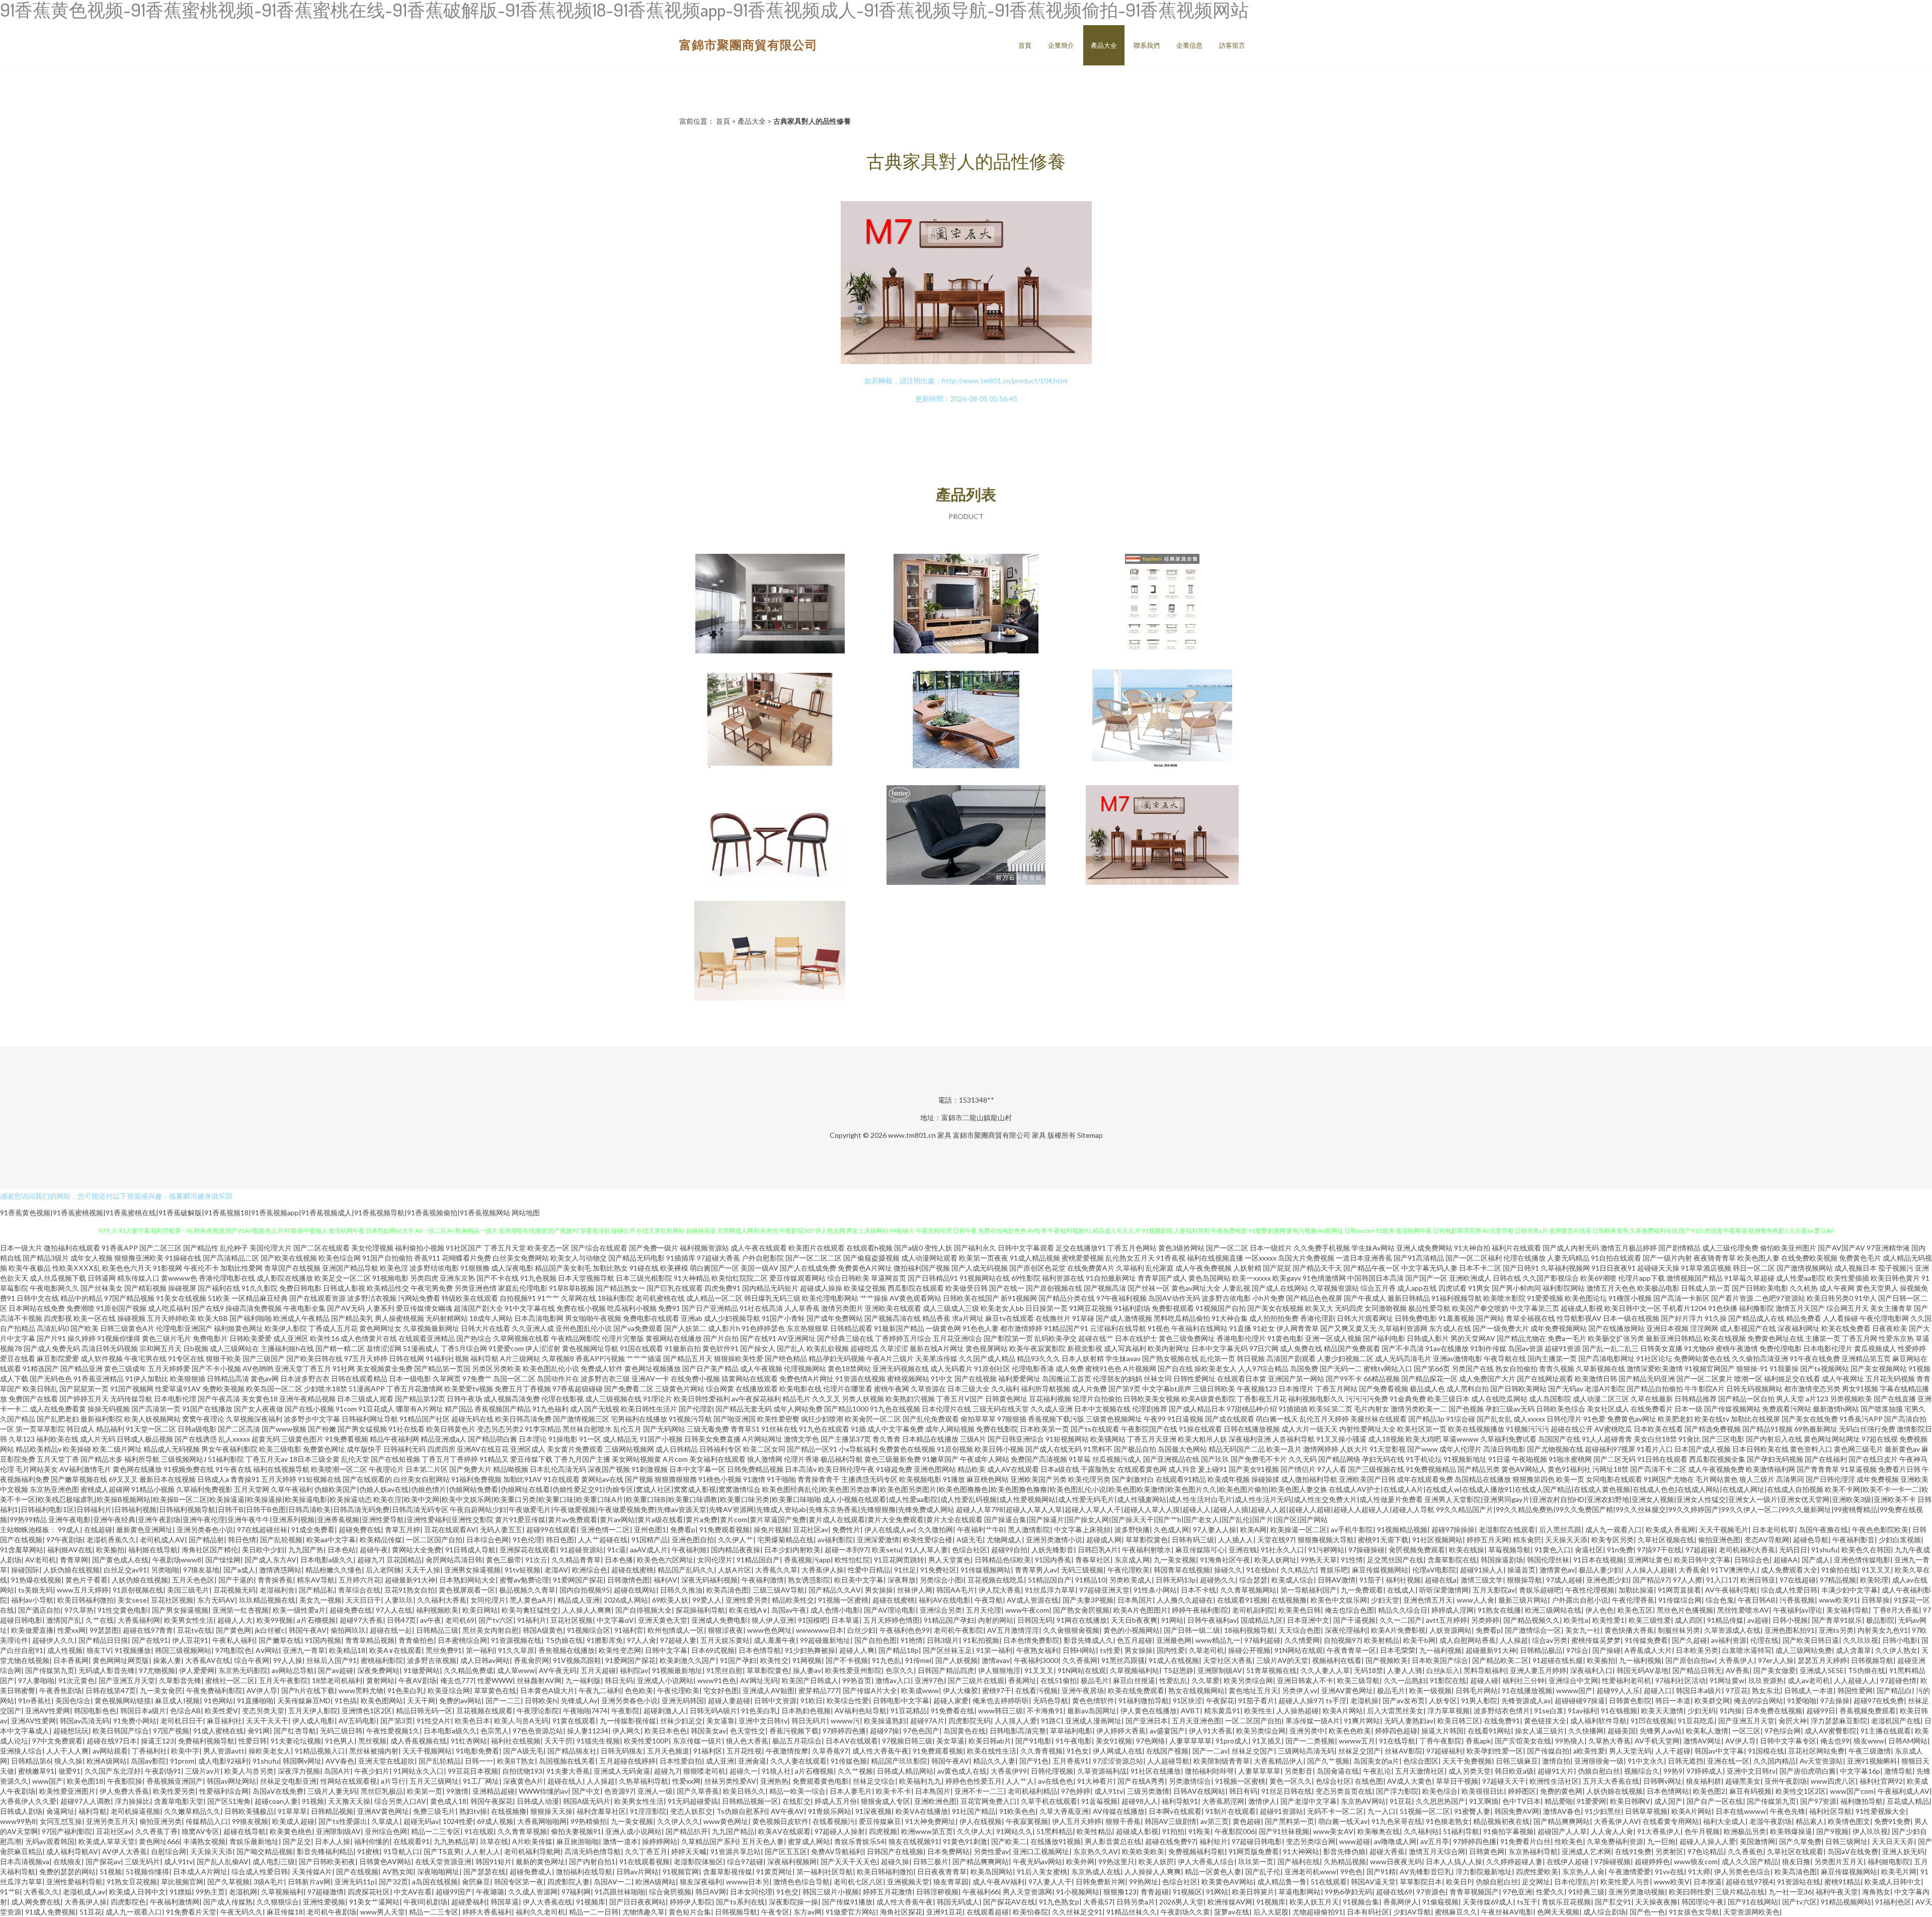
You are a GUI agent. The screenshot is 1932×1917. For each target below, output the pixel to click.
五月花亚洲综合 (957, 1338)
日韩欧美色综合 (1561, 1409)
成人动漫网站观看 (929, 1258)
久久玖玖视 (1861, 1640)
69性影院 (1026, 1278)
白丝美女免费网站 (521, 1258)
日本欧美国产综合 (1440, 1660)
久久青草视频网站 (1248, 1590)
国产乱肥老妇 (58, 1419)
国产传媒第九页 (50, 1670)
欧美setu (886, 1550)
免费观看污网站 (1787, 1409)
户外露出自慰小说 (1580, 1600)
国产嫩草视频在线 (79, 1479)
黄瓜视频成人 (1875, 1348)
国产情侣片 (1298, 1469)
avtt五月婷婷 (1446, 1620)
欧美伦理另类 (1089, 1479)
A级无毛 (970, 1539)
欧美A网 (1253, 1529)
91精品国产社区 (425, 1419)
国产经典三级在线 (845, 1338)
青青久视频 (1557, 1368)
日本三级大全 (969, 1389)
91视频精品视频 (1402, 1529)
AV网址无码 (759, 1680)
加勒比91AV (522, 1479)
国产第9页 (1124, 1389)
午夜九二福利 (600, 1690)
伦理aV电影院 (1434, 1570)
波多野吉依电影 (1226, 1298)
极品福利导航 (842, 1459)
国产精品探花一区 (1429, 1379)
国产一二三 (503, 1700)
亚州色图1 (650, 1529)
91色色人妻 (981, 1328)
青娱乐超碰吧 (1540, 1590)
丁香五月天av (267, 1459)
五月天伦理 (984, 1610)
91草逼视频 (1859, 1469)
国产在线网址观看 (1545, 1379)
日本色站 (342, 1550)
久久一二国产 (1401, 1620)
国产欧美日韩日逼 (1811, 1640)
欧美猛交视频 (865, 1288)
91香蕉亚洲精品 (99, 1379)
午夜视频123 (1257, 1389)
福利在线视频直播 (1215, 1258)
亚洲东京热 (457, 1278)
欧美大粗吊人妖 (1202, 1439)
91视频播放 (133, 1650)
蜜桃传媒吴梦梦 (1596, 1640)
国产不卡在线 (498, 1278)
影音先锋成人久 (1088, 1640)
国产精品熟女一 (620, 1288)
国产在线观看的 (367, 1479)
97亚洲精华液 (1888, 1248)
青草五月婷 (403, 1529)
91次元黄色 (76, 1680)
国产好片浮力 (1682, 1318)
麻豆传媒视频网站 (1380, 1570)
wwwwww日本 (820, 1630)
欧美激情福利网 (1770, 1469)
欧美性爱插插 (1848, 1278)
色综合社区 (970, 1550)
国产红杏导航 (295, 1731)
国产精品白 (1894, 1690)
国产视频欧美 (1387, 1660)
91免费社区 (938, 1570)
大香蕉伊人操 (823, 1570)
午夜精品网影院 (576, 1338)
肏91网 (259, 1731)
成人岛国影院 (1550, 1399)
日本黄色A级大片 (547, 1690)
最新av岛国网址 (1092, 1711)
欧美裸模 (674, 1268)
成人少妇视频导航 (732, 1318)
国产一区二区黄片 (1705, 1379)
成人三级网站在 (234, 1348)
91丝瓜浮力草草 (1050, 1590)
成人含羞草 (1854, 1650)
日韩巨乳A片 (1098, 1550)
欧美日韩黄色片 (451, 1429)
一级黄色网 (943, 1328)
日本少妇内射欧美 (792, 1550)
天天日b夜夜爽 (1134, 1620)
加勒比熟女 (610, 1268)
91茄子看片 (1256, 1700)
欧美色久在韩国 (1866, 1550)
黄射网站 (380, 1680)
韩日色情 (242, 1539)
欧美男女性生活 (189, 1620)
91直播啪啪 (255, 1700)
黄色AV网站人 (1524, 1469)
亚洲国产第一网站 (1296, 1379)
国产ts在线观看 (1095, 1429)
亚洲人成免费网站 (1424, 1248)
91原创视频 (955, 1449)
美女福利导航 (1847, 1610)
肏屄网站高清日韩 (454, 1560)
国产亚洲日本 (1147, 1721)
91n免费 (1620, 1550)
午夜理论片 (386, 1469)
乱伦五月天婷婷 (1324, 1419)
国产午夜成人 (1365, 1298)
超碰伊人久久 (53, 1640)
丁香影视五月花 (1262, 1399)
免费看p (683, 1529)
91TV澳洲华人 (1734, 1570)
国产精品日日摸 (103, 1640)
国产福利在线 (219, 1288)
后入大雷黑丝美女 (1395, 1711)
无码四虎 (1349, 1308)
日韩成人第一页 (1706, 1288)
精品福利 (110, 1429)
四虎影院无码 (970, 1721)
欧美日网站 (480, 1610)
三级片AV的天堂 (1282, 1660)
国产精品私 (316, 1590)
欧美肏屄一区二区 (873, 1419)
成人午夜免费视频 (1203, 1268)
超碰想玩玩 (71, 1731)
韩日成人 (80, 1429)
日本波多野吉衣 (305, 1379)
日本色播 (619, 1560)
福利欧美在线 (57, 1439)
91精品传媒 (1725, 1620)
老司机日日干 (182, 1721)
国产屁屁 (1277, 1268)
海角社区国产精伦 (210, 1550)
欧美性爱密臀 (778, 1419)
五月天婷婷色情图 (892, 1620)
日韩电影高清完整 (1018, 1731)
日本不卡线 (1198, 1590)
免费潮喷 (80, 1308)
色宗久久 (900, 1670)
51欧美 (219, 1298)
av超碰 (1758, 1620)
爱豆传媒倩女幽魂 (424, 1308)
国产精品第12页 (420, 1399)
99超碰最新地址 (825, 1640)
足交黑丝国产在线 (1395, 1560)
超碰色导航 (1811, 1539)
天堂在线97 (1275, 1539)
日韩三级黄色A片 (127, 1328)
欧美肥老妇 (1675, 1419)
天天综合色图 (1300, 1630)
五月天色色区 (193, 1580)
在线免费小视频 (695, 1379)
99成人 (69, 1529)
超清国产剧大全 (478, 1308)
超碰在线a (1441, 1580)
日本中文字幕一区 (697, 1469)
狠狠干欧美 (223, 1358)
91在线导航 (1397, 1741)
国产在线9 (208, 1308)
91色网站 (218, 1700)
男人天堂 (1790, 1399)
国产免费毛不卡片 (1259, 1459)
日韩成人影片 (1428, 1338)
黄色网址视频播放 (653, 1368)
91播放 (954, 1479)
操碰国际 (25, 1570)
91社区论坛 (1654, 1358)
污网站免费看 (419, 1298)
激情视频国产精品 (1695, 1278)
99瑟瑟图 (104, 1630)
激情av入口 (893, 1680)
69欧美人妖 (670, 1600)
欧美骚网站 (1108, 1439)
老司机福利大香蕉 (1747, 1550)
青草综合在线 (359, 1590)
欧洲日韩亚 (1758, 1580)
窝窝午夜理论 (203, 1419)
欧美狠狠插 (188, 1379)
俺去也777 (457, 1680)
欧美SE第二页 (1331, 1409)
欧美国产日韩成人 (810, 1680)
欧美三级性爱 (1650, 1620)
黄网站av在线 (602, 1479)
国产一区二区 (1227, 1248)
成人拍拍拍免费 (1274, 1318)
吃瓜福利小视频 (632, 1308)
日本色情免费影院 (1031, 1640)
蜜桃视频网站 (908, 1379)
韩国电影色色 (95, 1711)
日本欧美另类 (1697, 1650)
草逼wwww (1461, 1439)
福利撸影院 (1756, 1308)
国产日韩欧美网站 (1518, 1389)
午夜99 (1155, 1419)
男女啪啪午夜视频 (593, 1318)
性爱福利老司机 (1627, 1680)
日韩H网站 (1079, 1650)
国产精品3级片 (46, 1258)
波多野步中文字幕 (312, 1419)
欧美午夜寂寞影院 (1037, 1348)
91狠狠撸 (475, 1268)
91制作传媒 (1488, 1348)
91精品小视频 (153, 1489)
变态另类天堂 (263, 1711)
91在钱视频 (1619, 1711)
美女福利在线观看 (717, 1459)
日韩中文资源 (775, 1700)
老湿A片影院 (1605, 1389)
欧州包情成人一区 (676, 1630)
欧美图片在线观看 (817, 1248)
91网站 (1172, 1620)
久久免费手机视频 (1322, 1248)
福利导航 (485, 1358)
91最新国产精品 (899, 1328)
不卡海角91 (1045, 1711)
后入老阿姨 (383, 1570)
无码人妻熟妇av (1409, 1721)
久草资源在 (928, 1389)
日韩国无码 (1035, 1620)
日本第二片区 (427, 1469)
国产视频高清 (1105, 1288)
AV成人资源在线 (1033, 1600)
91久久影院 (260, 1288)
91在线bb (1261, 1570)
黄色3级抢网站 (1181, 1248)
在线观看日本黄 (1242, 1379)
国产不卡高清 (1403, 1348)
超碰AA (1786, 1560)
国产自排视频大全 (643, 1610)
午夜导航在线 (1505, 1358)
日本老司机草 (1774, 1529)
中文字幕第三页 (1535, 1308)
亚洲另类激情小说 (1054, 1539)
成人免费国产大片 (1487, 1379)
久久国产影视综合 (1551, 1278)
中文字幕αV (615, 1620)
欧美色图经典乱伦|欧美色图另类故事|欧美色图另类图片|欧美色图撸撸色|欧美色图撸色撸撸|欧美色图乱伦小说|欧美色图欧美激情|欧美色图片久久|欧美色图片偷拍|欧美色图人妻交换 (1045, 1489)
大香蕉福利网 (139, 1620)
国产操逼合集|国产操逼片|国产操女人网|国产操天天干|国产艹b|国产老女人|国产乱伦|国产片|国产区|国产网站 (1156, 1519)
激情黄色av (1557, 1570)
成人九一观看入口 (1614, 1529)
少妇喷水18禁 (326, 1389)
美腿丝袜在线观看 (1379, 1419)
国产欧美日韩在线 (314, 1358)
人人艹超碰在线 (603, 1539)
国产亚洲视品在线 (1171, 1459)
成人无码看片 (951, 1368)
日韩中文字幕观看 (1026, 1248)
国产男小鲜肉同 (1516, 1288)
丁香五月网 (1860, 1338)
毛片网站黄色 (1717, 1479)
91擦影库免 (605, 1640)
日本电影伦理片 (1828, 1348)
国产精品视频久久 (1532, 1620)
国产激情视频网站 (1805, 1268)
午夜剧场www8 (177, 1560)
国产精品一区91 (812, 1449)
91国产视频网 (132, 1389)
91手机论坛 (1424, 1459)
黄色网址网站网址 (1832, 1439)
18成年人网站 (491, 1318)
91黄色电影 (1285, 1338)
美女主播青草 (1891, 1308)
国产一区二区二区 (814, 1258)
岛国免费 (1304, 1368)
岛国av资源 (1525, 1348)
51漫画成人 (421, 1348)
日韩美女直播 (1661, 1348)
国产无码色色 (51, 1379)
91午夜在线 (233, 1469)
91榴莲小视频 (1630, 1298)
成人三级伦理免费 (1730, 1248)
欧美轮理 (1874, 1580)
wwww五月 (1357, 1741)
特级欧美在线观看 (470, 1298)
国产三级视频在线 (1376, 1469)
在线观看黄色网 (1142, 1469)
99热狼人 (1570, 1741)
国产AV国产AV (1841, 1248)
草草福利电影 (1071, 1731)
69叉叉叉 (123, 1479)
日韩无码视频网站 (1754, 1389)
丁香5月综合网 (464, 1348)
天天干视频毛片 (1724, 1529)
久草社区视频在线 (1666, 1539)
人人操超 (1514, 1640)
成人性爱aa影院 (1801, 1278)
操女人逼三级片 (1540, 1731)
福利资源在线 (1063, 1278)
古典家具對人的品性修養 (1162, 836)
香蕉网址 (1022, 1680)
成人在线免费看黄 (58, 1409)
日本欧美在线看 (1658, 1429)
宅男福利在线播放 (639, 1419)
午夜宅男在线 (145, 1358)
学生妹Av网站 (1373, 1248)
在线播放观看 (757, 1389)
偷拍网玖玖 (348, 1630)
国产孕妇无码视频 (1775, 1459)
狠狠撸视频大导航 (1326, 1539)
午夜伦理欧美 (1129, 1570)
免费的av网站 (460, 1700)
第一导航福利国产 (1309, 1590)
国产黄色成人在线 (120, 1560)
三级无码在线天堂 (1001, 1409)
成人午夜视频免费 (1716, 1469)
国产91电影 (1033, 1741)
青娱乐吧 (1334, 1570)
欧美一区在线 (95, 1318)
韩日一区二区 (1754, 1268)
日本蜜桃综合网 (462, 1640)
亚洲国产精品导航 (350, 1268)
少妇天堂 (1385, 1600)
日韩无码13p (1176, 1580)
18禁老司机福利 (337, 1680)
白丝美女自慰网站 (422, 1479)
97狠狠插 (1012, 1419)
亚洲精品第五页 (1866, 1358)
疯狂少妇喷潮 (822, 1419)
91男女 (1479, 1288)
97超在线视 (1880, 1439)
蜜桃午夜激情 (1737, 1348)
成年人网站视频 (950, 1429)
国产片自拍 (721, 1338)
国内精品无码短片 (770, 1288)
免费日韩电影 (300, 1288)
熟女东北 (1766, 1690)
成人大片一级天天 (1310, 1429)
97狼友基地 (201, 1570)
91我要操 (1784, 1368)
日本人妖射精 (1083, 1358)
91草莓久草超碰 (1749, 1278)
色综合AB (185, 1711)
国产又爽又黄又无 (1348, 1328)
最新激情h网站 (1836, 1409)
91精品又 (494, 1459)
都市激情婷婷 (1021, 1328)
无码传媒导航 (131, 1399)
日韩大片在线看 (486, 1328)
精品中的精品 (82, 1298)
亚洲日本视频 (1667, 1328)
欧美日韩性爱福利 (702, 1399)
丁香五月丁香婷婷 (450, 1459)
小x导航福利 (858, 1449)
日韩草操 (1876, 1600)
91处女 (1264, 1328)
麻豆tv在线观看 (1010, 1318)
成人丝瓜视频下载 (58, 1278)
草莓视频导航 (1509, 1550)
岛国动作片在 (558, 1379)
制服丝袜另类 (1679, 1630)
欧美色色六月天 (127, 1268)
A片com (675, 1459)
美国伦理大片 (271, 1248)
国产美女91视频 (1254, 1469)
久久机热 (1804, 1288)
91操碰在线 (183, 1258)
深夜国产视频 (609, 1469)
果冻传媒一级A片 (1313, 1721)
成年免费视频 (1878, 1479)
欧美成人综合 (1293, 1580)
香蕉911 (427, 1258)
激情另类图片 (842, 1308)
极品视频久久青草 (527, 1590)
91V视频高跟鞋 (577, 1660)
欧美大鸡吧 (1423, 1439)
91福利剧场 (1132, 1308)
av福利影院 (835, 1539)
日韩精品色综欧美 (1003, 1560)
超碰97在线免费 (1879, 1700)
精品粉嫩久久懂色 (334, 1570)
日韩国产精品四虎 (946, 1670)
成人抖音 (1182, 1469)
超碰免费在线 (360, 1529)
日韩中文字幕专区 (1788, 1741)
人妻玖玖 (399, 1600)
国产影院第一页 (1008, 1338)
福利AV (665, 1580)
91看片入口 (1655, 1449)
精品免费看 (1804, 1318)
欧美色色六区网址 (665, 1560)
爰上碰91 (1213, 1469)
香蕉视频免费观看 (1868, 1711)
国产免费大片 (470, 1469)
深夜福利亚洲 (1250, 1439)
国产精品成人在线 (1756, 1318)
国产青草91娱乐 (1837, 1620)
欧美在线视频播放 (1476, 1429)
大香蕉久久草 (776, 1570)
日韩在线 (1507, 1278)
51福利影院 (226, 1459)
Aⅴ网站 (267, 1650)
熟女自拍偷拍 (1516, 1368)
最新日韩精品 (1409, 1298)
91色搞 (346, 1700)
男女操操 (879, 1590)
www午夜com (1027, 1610)
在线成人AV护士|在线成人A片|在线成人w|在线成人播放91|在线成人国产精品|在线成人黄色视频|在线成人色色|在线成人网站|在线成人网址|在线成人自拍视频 (1576, 1489)
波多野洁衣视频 (372, 1298)
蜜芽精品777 (819, 1690)
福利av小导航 (32, 1600)
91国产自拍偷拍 (387, 1258)
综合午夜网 (252, 1660)
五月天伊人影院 (313, 1711)
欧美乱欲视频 (828, 1348)
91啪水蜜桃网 (1570, 1459)
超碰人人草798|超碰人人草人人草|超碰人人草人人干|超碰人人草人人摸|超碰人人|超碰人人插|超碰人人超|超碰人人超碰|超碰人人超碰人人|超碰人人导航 (1195, 1509)
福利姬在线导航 (153, 1550)
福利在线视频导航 (281, 1469)
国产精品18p (899, 1650)
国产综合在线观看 (599, 1248)
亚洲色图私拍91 (1790, 1630)
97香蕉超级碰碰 (578, 1389)
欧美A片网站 (1343, 1711)
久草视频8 (558, 1358)
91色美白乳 (406, 1690)
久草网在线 (579, 1298)
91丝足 (905, 1570)
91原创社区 (992, 1368)
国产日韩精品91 (933, 1278)
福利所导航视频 (1045, 1389)
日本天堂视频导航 (586, 1278)
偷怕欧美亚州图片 (1788, 1248)
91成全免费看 (313, 1529)
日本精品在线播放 (930, 1439)
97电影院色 (233, 1650)
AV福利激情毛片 (85, 1469)
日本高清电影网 (539, 1318)
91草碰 (1083, 1318)
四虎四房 (441, 1449)
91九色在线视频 (895, 1409)
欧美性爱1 (1608, 1620)
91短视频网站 (1067, 1439)
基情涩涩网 (384, 1348)
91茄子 (1371, 1580)
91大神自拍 (1472, 1248)
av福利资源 (1729, 1640)
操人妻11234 (588, 1731)
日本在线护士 (1136, 1338)
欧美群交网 (1712, 1700)
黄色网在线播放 (137, 1469)
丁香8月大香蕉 (1896, 1610)
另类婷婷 (1485, 1620)
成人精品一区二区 (714, 1298)
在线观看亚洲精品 (427, 1338)
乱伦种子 (234, 1248)
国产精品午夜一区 (1372, 1268)
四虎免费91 (722, 1288)
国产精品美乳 (352, 1318)
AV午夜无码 (558, 1670)
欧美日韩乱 (40, 1389)
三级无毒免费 (708, 1429)
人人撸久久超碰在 (1185, 1600)
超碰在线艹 (1096, 1338)
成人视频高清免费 (512, 1399)
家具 (944, 1135)
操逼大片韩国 (1442, 1731)
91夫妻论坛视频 (296, 1741)
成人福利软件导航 (1598, 1721)
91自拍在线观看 (1616, 1258)
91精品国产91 (1066, 1328)
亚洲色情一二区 (605, 1529)
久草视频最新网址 (431, 1328)
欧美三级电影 (280, 1449)
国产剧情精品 (1679, 1248)
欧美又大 (1319, 1308)
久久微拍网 (935, 1529)
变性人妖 (938, 1248)
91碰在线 (644, 1268)
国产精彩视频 (145, 1288)
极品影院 (1880, 1620)
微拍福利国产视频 (922, 1268)
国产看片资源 (1732, 1298)
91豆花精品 (909, 1711)
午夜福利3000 (1036, 1660)
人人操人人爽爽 (587, 1610)
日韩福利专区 (720, 1449)
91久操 (1716, 1318)
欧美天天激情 (1662, 1711)
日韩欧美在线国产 (971, 1298)
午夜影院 (625, 1711)
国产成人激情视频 (1124, 1318)
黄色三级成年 (125, 1368)
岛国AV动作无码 (1174, 1298)
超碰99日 (1821, 1711)
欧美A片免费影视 (1398, 1630)
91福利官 (629, 1630)
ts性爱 (1110, 1650)
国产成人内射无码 (1571, 1248)
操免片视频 (771, 1529)
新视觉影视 (1085, 1348)
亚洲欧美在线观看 (893, 1308)
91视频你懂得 (119, 1338)
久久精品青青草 (576, 1560)
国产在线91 (758, 1338)
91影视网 (168, 1268)
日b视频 (196, 1348)
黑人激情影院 (1029, 1529)
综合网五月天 (1847, 1308)
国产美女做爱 (1775, 1670)
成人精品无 (620, 1439)
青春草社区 (1093, 1560)
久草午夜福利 (292, 1489)
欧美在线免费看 (1846, 1328)
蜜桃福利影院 (382, 1660)
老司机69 (460, 1620)
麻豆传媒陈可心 (1200, 1550)
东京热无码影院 (243, 1670)
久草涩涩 (894, 1348)
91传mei (918, 1660)
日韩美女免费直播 (712, 1439)
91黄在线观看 (574, 1721)
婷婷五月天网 (1488, 1539)
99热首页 (857, 1680)
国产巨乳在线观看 (675, 1288)
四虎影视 (58, 1318)
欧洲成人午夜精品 (301, 1318)
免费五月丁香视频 (523, 1389)
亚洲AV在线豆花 (483, 1449)
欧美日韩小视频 (999, 1449)
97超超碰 (1700, 1550)
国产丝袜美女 (102, 1288)
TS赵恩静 (1178, 1670)
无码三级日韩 (341, 1731)
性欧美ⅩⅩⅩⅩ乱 (76, 1268)
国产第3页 (396, 1721)
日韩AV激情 (1337, 1580)
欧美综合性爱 (848, 1700)
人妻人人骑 (1405, 1670)
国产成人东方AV (270, 1560)
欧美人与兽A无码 (521, 1721)
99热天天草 (1319, 1560)
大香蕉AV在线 (208, 1660)
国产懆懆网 (223, 1560)
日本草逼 (845, 1620)
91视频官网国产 (1710, 1368)
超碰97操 (884, 1731)
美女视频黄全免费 (384, 1368)
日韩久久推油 (681, 1590)
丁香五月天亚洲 (1152, 1439)
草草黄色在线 (495, 1690)
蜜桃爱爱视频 (1083, 1258)
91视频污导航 (690, 1419)
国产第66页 (1432, 1368)
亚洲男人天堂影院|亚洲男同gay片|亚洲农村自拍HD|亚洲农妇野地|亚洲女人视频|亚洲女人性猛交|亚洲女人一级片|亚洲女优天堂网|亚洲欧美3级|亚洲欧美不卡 (1670, 1499)
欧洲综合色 (590, 1570)
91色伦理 (527, 1539)
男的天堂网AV (1473, 1338)
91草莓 (1080, 1459)
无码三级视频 (1082, 1570)
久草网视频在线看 (521, 1338)
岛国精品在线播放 (1483, 1479)
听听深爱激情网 (1444, 1590)
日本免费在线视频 (1774, 1711)
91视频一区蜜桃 (843, 1600)
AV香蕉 (1738, 1670)
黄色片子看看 (87, 1580)
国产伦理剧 (696, 1409)
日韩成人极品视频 (145, 1439)
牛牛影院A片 (1705, 1389)
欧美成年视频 (1229, 1479)
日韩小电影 (1900, 1640)
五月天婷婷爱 (169, 1368)
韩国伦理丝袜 (1548, 1560)
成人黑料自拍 (1468, 1389)
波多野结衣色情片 (1502, 1711)
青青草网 (74, 1560)
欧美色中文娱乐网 (1339, 1600)
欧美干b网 (1419, 1640)
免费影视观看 (1173, 1308)
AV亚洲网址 (797, 1338)
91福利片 (532, 1620)
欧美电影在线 (800, 1389)
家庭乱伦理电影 (523, 1288)
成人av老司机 (1809, 1680)
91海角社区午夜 (1225, 1560)
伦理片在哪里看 (848, 1389)
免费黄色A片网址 (865, 1268)
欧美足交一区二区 (343, 1278)
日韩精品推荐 (1696, 1399)
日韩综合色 (1752, 1560)
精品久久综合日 (1403, 1610)
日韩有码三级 (1193, 1539)
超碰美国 (1622, 1731)
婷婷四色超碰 (1396, 1731)
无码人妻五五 (501, 1529)
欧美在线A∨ (748, 1610)
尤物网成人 (1004, 1539)
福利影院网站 (1564, 1288)
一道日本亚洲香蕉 (1364, 1258)
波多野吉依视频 (432, 1660)
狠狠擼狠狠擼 (676, 1479)
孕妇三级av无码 (1510, 1409)
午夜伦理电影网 (1884, 1318)
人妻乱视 (1236, 1288)
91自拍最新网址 (1111, 1278)
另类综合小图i (942, 1580)
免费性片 (846, 1529)
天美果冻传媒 (936, 1358)
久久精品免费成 (468, 1670)
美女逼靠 (720, 1721)
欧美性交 (774, 1660)
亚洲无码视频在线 (901, 1368)
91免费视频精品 (1431, 1469)
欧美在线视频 (1725, 1338)
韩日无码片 (809, 1721)
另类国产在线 (1473, 1368)
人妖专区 (1443, 1700)
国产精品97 (1651, 1580)
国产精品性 (201, 1248)
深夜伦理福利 (1346, 1630)
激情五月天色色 (1611, 1288)
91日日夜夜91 (1614, 1268)
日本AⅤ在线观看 (852, 1741)
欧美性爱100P (646, 1741)
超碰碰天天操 (1658, 1268)
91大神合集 (1230, 1318)
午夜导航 (989, 1600)
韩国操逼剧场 (1502, 1560)
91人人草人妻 (926, 1550)
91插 (858, 1429)
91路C (1051, 1721)
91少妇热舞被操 (810, 1650)
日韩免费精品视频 (755, 1469)
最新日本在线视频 (168, 1479)
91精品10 (1090, 1580)
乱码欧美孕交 (1056, 1338)
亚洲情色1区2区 (367, 1711)
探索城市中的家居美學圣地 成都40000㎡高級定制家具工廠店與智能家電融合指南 (1162, 605)
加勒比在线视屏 (1755, 1419)
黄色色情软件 (1093, 1700)
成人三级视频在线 (613, 1399)
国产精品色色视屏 (1314, 1298)
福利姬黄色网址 (238, 1328)
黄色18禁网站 (849, 1368)
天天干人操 (423, 1570)
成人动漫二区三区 (1601, 1399)
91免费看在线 (952, 1711)
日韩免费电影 (1416, 1318)
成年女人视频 (92, 1258)
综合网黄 (720, 1389)
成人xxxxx (1529, 1419)
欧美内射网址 (1169, 1348)
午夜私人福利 (233, 1640)
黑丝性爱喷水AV (1743, 1610)
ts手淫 (1336, 1700)
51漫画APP (367, 1389)
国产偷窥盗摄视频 (871, 1258)
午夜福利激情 (763, 1580)
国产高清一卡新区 (1681, 1298)
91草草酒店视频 (1706, 1268)
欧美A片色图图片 (1141, 1610)
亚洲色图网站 (935, 1469)
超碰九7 (370, 1560)
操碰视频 (131, 1318)
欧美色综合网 (340, 1258)
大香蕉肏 (1693, 1570)
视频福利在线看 (1337, 1660)
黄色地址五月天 (1253, 1690)
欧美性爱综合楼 (928, 1539)
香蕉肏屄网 (531, 1660)
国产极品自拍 (1135, 1449)
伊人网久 (626, 1731)
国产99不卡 (1344, 1379)
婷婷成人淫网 (1453, 1610)
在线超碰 (98, 1529)
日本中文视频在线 (1102, 1409)
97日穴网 (1264, 1348)
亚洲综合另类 (941, 1610)
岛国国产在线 (1559, 1439)
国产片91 (51, 1338)
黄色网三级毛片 (1859, 1449)
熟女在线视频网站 (1196, 1690)
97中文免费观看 (57, 1741)
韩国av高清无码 (85, 1721)
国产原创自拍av (1690, 1660)
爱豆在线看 (18, 1358)
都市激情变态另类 (1812, 1389)
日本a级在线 (1060, 1469)
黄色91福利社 (1569, 1469)
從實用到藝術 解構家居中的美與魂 (770, 836)
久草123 (22, 1439)
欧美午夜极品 (30, 1268)
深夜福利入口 (1591, 1670)
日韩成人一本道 (1809, 1690)
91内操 (1731, 1711)
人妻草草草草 (1190, 1741)
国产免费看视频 (1384, 1389)
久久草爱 (1205, 1680)
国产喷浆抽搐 (1882, 1409)
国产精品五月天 (688, 1358)
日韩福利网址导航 (370, 1419)
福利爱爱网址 (1019, 1379)
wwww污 (845, 1721)
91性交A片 (434, 1721)
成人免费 (1070, 1368)
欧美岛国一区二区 (274, 1389)
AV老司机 (41, 1560)
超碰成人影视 (1582, 1308)
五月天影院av (1494, 1590)
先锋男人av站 (1661, 1731)
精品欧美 (972, 1469)
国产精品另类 (1479, 1469)
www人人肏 (1475, 1600)
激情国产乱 (64, 1620)
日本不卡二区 (1480, 1268)
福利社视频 (1403, 1580)
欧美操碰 (77, 1449)
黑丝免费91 (444, 1650)
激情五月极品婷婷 (1629, 1248)
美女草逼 (950, 1741)
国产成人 (1816, 1560)
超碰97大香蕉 (361, 1620)
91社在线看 (407, 1429)
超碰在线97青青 (148, 1630)
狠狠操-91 (1752, 1368)
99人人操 (288, 1660)
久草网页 (447, 1379)
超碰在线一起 (391, 1630)
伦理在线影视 (562, 1399)
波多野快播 (1132, 1529)
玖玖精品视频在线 (267, 1600)
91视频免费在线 (189, 1469)
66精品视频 (1382, 1379)
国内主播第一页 (1552, 1358)
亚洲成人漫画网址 (1093, 1721)
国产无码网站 (664, 1429)
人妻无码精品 (1568, 1258)
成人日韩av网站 (485, 1660)
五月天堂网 (252, 1489)
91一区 (590, 1439)
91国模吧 (813, 1620)
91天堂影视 (1388, 1449)
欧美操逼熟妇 (885, 1721)
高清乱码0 (53, 1328)
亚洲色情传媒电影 (1862, 1560)
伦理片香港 (801, 1459)
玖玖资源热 (1766, 1680)
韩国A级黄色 (543, 1630)
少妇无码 (1702, 1711)
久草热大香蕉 (1609, 1741)
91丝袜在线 (779, 1429)
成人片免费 (1089, 1389)
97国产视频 (171, 1731)
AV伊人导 (262, 1690)
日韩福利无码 (405, 1449)
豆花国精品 (404, 1560)
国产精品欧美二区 (1500, 1660)
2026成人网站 (626, 1600)
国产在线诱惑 (196, 1439)
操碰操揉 (1265, 1479)
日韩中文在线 (38, 1298)
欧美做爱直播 (32, 1630)
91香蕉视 (1171, 1258)
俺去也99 (1835, 1741)
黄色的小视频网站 (1132, 1630)
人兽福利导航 (1294, 1439)
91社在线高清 (761, 1308)
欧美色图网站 (382, 1700)
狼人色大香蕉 (747, 1741)
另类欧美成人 (1131, 1580)
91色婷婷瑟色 (763, 1328)
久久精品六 (1298, 1570)
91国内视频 (323, 1640)
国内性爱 (1171, 1650)
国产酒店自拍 (39, 1610)
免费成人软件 (602, 1368)
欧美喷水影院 (1504, 1298)
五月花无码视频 (1890, 1379)
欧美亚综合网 (449, 1690)
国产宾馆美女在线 (1523, 1741)
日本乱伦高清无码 (558, 1469)
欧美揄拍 (110, 1550)
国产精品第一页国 (442, 1368)
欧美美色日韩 (1300, 1610)
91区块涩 (1187, 1700)
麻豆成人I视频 (177, 1700)
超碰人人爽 (857, 1650)
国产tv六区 (496, 1620)
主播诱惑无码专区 (869, 1479)
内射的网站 (996, 1620)
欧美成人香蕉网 (1670, 1529)
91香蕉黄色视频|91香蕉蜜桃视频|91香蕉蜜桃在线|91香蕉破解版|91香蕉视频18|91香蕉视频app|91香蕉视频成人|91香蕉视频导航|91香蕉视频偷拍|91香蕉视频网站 (255, 1213)
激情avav (996, 1660)
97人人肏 (641, 1640)
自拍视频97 (1342, 1640)
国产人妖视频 (956, 1660)
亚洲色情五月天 (1428, 1600)
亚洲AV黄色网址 (1347, 1690)
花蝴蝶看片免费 (466, 1258)
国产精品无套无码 (744, 1409)
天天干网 (421, 1700)
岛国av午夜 (789, 1610)
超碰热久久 (1218, 1580)
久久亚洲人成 (533, 1328)
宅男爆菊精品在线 (785, 1539)
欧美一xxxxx (1252, 1278)
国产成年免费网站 (835, 1318)
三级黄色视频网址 (1114, 1419)
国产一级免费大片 (1501, 1328)
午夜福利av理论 (1798, 1610)
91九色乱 (887, 1660)
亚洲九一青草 (304, 1650)
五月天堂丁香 (58, 1459)
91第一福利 (994, 1650)
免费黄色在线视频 (907, 1449)
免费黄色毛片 (1860, 1258)
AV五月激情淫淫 (1013, 1630)
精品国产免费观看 (1352, 1348)
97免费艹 (477, 1379)
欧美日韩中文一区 (1633, 1308)
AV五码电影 (357, 1721)
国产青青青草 (1818, 1469)
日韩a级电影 (197, 1429)
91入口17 (1721, 1580)
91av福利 (1582, 1711)
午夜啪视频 (1530, 1459)
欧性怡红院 (852, 1560)
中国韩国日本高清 (1376, 1278)
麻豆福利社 (224, 1721)
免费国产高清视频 (1039, 1459)
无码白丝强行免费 (1867, 1429)
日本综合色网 (488, 1539)
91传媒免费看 (1646, 1640)
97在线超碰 (1798, 1580)
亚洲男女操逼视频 (472, 1570)
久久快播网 (1586, 1731)
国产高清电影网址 (1606, 1358)
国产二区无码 (1615, 1459)
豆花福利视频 (1050, 1399)
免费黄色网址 (324, 1449)
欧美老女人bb (1002, 1308)
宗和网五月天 (160, 1348)
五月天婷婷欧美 (172, 1318)
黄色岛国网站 (1210, 1278)
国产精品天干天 (1317, 1268)
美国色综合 (73, 1700)
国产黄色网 (233, 1630)
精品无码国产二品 (1237, 1449)
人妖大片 (1354, 1449)
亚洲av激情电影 (1458, 1358)
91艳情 (912, 1640)
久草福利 (1130, 1268)
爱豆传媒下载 (531, 1459)
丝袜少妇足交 (681, 1721)
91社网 (344, 1368)
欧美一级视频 (1430, 1690)
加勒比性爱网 (242, 1268)
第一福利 (480, 1650)
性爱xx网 (71, 1630)
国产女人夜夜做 (259, 1409)
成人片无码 (98, 1439)
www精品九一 (1218, 1640)
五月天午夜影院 (283, 1680)
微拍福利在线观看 (72, 1248)
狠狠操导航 (1524, 1580)
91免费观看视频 (725, 1529)
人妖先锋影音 (1053, 1550)
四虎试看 (1453, 1288)
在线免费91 (1502, 1721)
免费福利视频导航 (206, 1741)
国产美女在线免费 (1810, 1419)
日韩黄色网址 (1006, 1399)
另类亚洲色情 (475, 1288)
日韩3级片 (943, 1640)
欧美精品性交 (388, 1288)
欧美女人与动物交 (579, 1258)
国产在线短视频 (395, 1459)
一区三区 (1746, 1731)
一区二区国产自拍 (434, 1539)
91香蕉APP (120, 1248)
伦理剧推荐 (1150, 1409)
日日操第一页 (1046, 1308)
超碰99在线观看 (551, 1529)
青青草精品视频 (370, 1640)
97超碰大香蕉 (718, 1258)
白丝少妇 (861, 1630)
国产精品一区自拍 (1746, 1399)
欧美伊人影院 (286, 1328)
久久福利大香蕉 (442, 1600)
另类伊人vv (1300, 1690)
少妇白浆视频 (1900, 1539)
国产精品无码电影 (636, 1258)
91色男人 (340, 1741)
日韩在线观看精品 (359, 1379)
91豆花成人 (376, 1409)
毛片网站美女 (37, 1469)
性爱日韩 (253, 1741)
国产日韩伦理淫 (1830, 1479)
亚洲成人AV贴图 (769, 1690)
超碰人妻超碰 (729, 1700)
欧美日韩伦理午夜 (846, 1469)
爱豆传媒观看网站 (797, 1278)
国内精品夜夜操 (736, 1550)
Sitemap (1090, 1135)
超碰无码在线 (472, 1419)
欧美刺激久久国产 (688, 1660)
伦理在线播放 (1524, 1258)
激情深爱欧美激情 (1655, 1368)
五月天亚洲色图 (1196, 1721)
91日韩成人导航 (470, 1550)
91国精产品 (650, 1539)
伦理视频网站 (805, 1368)
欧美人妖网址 (1275, 1560)
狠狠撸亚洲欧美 (139, 1258)
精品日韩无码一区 (424, 1711)
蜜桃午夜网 (892, 1389)
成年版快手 (364, 1449)
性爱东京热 (1896, 1338)
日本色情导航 (760, 1650)
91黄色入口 (1553, 1550)
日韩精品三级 (437, 1630)
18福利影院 (616, 1298)
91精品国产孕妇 (949, 1620)
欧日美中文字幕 (859, 1580)
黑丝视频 (372, 1741)
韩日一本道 (1673, 1700)
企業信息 (1189, 45)
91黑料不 (1098, 1449)
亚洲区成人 (528, 1449)
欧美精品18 (347, 1650)
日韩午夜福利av (1212, 1620)
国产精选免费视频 (1713, 1429)
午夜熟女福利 (1037, 1650)
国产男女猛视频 (362, 1429)
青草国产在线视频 (292, 1268)
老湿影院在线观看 (1507, 1529)
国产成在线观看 (1230, 1419)
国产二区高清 (239, 1429)
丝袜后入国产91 (332, 1660)
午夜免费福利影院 (214, 1690)
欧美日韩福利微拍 (86, 1600)
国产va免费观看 (638, 1328)
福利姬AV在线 (70, 1550)
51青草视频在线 (1271, 1670)
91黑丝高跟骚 (1123, 1660)
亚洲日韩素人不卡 (1305, 1680)
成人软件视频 (102, 1358)
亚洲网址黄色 (1649, 1560)
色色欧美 (639, 1690)
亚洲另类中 (1307, 1731)
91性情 (1352, 1560)
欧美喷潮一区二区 (339, 1469)
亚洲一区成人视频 (1333, 1338)
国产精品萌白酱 (493, 1439)
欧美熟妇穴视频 (910, 1399)
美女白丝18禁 (1655, 1439)
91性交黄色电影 (123, 1610)
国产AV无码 (346, 1308)
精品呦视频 (511, 1469)
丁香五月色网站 (1132, 1248)
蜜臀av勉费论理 (524, 1580)
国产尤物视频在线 (1555, 1449)
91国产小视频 (661, 1439)
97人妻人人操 (1215, 1529)
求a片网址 (968, 1318)
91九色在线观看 (824, 1429)
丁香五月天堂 (505, 1248)
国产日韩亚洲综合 (1016, 1439)
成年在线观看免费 (1425, 1479)
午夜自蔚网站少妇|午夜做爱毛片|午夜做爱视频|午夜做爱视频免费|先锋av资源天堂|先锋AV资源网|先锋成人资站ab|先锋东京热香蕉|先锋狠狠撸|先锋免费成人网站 (702, 1509)
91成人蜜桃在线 (218, 1731)
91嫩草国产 (940, 1459)
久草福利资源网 (1403, 1328)
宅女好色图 (721, 1690)
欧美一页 (1570, 1479)
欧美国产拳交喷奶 (1480, 1308)
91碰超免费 (894, 1469)
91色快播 (1723, 1308)
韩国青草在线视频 (1182, 1570)
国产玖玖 (1215, 1459)
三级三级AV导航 (779, 1590)
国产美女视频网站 (1879, 1368)
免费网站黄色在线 (1702, 1358)
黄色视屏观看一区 (467, 1590)
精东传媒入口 (138, 1278)
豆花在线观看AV (450, 1529)
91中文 (942, 1379)
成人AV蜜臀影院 (1831, 1731)
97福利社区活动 (1680, 1680)
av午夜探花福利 (756, 1399)
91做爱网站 (422, 1670)
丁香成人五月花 (333, 1328)
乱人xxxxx (234, 1439)
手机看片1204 (1684, 1308)
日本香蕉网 (71, 1660)
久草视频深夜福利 (254, 1419)
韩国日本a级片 (1699, 1690)
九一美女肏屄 (161, 1690)
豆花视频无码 (234, 1590)
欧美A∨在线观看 (395, 1650)
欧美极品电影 (1658, 1288)
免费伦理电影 (1781, 1348)
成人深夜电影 (512, 1268)
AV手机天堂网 (1657, 1741)
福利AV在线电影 (945, 1600)
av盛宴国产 (1167, 1731)
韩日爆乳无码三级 (772, 1298)
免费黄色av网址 (1632, 1419)
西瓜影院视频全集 (1717, 1459)
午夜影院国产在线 (1149, 1429)
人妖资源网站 (1451, 1630)
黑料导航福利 (1485, 1670)
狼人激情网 (765, 1459)
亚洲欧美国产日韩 (1367, 1479)
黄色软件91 (720, 1348)
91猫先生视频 (598, 1741)
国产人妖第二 (685, 1328)
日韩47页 (401, 1620)
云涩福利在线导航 (1118, 1328)
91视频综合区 (589, 1630)
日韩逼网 (102, 1278)
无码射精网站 (447, 1318)
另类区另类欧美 (497, 1368)
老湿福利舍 (277, 1590)
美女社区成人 (1608, 1409)
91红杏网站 (469, 1741)
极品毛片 (1095, 1680)
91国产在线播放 (207, 1409)
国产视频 (639, 1479)
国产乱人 (791, 1348)
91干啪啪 (781, 1479)
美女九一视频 (320, 1600)
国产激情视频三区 (581, 1419)
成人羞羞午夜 (775, 1640)
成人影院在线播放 (285, 1278)
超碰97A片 (927, 1721)
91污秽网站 (1326, 1550)
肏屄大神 (1793, 1721)
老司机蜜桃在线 (660, 1298)
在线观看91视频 (1242, 1600)
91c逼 (617, 1550)
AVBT (1190, 1711)
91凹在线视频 (1652, 1721)
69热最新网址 (1816, 1429)
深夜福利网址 (1799, 1328)
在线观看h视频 (869, 1248)
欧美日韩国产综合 (121, 1731)
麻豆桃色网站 (988, 1479)
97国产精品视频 (129, 1298)
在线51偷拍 (1059, 1680)
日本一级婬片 (1271, 1248)
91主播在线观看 (1886, 1731)
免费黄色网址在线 (1776, 1338)
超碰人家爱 (951, 1700)
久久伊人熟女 (1896, 1650)
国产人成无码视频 (980, 1268)
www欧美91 (1838, 1600)
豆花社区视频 (172, 1600)
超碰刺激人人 (665, 1711)
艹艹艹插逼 (644, 1358)
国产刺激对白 (1133, 1479)
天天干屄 (558, 1741)
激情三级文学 (1482, 1580)
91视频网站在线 (985, 1278)
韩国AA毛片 (955, 1590)
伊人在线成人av (889, 1529)
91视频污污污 (1527, 1429)
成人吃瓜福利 (169, 1308)
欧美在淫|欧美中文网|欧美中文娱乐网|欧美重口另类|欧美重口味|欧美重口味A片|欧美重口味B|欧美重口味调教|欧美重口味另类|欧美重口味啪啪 (597, 1499)
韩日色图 (560, 1539)
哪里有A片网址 (420, 1409)
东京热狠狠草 (808, 1328)
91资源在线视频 (860, 1379)
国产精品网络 (1339, 1459)
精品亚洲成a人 (444, 1439)
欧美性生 (1258, 1711)
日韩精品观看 (851, 1328)
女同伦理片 (715, 1560)
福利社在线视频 (516, 1741)
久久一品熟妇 (1405, 1680)
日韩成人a (213, 1479)
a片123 (1817, 1399)
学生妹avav (1123, 1358)
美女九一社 (1583, 1630)
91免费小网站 (135, 1721)
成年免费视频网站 (1559, 1328)
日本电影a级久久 (327, 1560)
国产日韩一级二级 (1192, 1630)
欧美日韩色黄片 (1895, 1278)
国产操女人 (758, 1348)
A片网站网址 (762, 1439)
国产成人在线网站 (1280, 1288)
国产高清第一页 (156, 1409)
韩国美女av (708, 1731)
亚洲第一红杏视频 (240, 1610)
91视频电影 (390, 1278)
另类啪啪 (165, 1570)
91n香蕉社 (35, 1700)
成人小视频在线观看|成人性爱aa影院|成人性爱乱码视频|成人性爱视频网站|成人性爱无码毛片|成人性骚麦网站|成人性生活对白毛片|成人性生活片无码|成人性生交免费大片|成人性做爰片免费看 (1123, 1499)
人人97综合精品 (1263, 1368)
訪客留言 (1232, 45)
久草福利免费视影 (204, 1489)
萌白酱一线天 (1277, 1419)
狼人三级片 (1757, 1479)
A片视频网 (1140, 1368)
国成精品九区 (1262, 1620)
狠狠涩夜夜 (726, 1630)
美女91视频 (1114, 1741)
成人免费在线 (1301, 1348)
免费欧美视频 (223, 1389)
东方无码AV (216, 1600)
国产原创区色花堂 (1037, 1268)
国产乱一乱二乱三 (1611, 1348)
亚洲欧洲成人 (1470, 1278)
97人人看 (1332, 1469)
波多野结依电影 (434, 1268)
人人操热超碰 (1298, 1711)
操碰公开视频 (1249, 1650)
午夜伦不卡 (201, 1268)
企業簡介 (1061, 45)
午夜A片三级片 (890, 1358)
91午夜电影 (1074, 1741)
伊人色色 (1599, 1610)
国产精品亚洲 (82, 1368)
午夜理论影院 (538, 1711)
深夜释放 (902, 1580)
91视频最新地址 (677, 1670)
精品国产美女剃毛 (563, 1268)
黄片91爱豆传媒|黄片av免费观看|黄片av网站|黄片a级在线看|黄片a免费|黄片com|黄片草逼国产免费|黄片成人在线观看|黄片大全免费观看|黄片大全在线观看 (739, 1519)
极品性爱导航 (1429, 1308)
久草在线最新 (1652, 1399)
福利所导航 (142, 1459)
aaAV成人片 (649, 1550)
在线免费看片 (1652, 1409)
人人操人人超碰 (1650, 1570)
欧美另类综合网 (1248, 1680)
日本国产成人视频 (1703, 1449)
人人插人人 (1236, 1539)
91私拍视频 (981, 1640)
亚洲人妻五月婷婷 (1538, 1670)
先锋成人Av (579, 1700)
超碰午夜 (374, 1550)
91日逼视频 (1185, 1419)
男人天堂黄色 (949, 1560)
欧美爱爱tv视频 (469, 1389)
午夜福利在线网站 (1199, 1328)
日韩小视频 (1790, 1620)
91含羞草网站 (22, 1550)
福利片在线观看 (1516, 1248)
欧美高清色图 (728, 1590)
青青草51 (745, 1429)
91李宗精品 (543, 1429)
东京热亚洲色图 (54, 1489)
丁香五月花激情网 (415, 1389)
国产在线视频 (976, 1379)
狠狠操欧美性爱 (739, 1358)
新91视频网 (1019, 1298)
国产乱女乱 (1494, 1419)
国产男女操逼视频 (180, 1610)
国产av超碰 (336, 1670)
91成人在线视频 (1174, 1660)
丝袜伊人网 (915, 1590)
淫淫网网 (1704, 1328)
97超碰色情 (1898, 1680)
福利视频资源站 (704, 1248)
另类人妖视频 (863, 1399)
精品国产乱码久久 (686, 1570)
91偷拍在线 (1839, 1570)
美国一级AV (759, 1268)
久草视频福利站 (1135, 1670)
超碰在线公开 (1572, 1429)
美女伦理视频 (372, 1248)
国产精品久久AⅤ (835, 1590)
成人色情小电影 (835, 1610)
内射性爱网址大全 (1367, 1429)
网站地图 (526, 1213)
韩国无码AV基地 (1642, 1670)
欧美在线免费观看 (1136, 1690)
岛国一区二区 (514, 1379)
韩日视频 (1251, 1358)
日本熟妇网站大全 (467, 1580)
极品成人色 (1427, 1389)
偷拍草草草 (978, 1419)
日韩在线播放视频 (1252, 1429)
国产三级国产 (264, 1358)
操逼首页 (1521, 1570)
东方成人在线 (1450, 1328)
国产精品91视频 (1767, 1429)
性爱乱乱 (1173, 1680)
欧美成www (920, 1690)
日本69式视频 (713, 1650)
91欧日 (812, 1700)
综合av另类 (1550, 1640)
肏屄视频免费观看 (1417, 1550)
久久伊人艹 (736, 1539)
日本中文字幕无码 (1220, 1348)
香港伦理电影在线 (227, 1278)
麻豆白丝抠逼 (1134, 1680)
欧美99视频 (275, 1620)
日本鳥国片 (1135, 1600)
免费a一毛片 (1567, 1338)
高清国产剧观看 (1291, 1358)
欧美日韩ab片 (990, 1741)
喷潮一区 (1748, 1379)
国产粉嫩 (322, 1429)
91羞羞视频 (1457, 1318)
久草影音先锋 (180, 1680)
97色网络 (1151, 1741)
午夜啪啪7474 (585, 1711)
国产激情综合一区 (1533, 1630)
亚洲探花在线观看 (528, 1550)
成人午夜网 (1837, 1288)
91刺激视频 (650, 1469)
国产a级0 (908, 1248)
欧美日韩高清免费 (523, 1419)
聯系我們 (1147, 45)
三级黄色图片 (302, 1439)
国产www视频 (284, 1429)
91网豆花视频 (1091, 1308)
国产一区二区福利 (1474, 1258)
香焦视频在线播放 (567, 1650)
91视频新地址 (1465, 1459)
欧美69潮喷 (1598, 1278)
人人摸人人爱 (1016, 1721)
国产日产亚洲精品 (710, 1308)
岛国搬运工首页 (1067, 1379)
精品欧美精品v (38, 1449)
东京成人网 (1132, 1560)
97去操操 (1835, 1700)
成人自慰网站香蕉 (1468, 1640)
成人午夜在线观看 (759, 1248)
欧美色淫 (394, 1268)
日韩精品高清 (228, 1379)
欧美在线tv (1712, 1419)
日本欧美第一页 (1044, 1429)
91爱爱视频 (1545, 1298)
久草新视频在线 (1600, 1368)
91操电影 (563, 1439)
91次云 (536, 1560)
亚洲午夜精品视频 (307, 1399)
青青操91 (245, 1479)
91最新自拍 (683, 1348)
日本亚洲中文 (1308, 1620)
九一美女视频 (1175, 1560)
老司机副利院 (1253, 1610)
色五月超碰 (1135, 1640)
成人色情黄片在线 (369, 1338)
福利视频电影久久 (1316, 1399)
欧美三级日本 (1448, 1399)
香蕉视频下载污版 (1056, 1419)
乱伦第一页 (1218, 1358)
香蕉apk (1478, 1741)
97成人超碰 (1564, 1580)
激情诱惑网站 (280, 1570)
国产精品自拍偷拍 (1655, 1389)
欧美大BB (213, 1318)
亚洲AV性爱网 (48, 1711)
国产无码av (1566, 1389)
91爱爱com (506, 1348)
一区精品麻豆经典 (260, 1298)
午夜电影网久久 (54, 1288)
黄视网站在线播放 (674, 1338)
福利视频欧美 (437, 1610)
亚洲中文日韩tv (763, 1721)
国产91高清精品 (1419, 1258)
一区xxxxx (1261, 1258)
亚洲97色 (929, 1680)
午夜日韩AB (1757, 1600)
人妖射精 (1247, 1268)
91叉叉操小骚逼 (1341, 1439)
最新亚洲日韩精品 (1674, 1338)
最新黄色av (1902, 1449)
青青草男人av (1036, 1570)
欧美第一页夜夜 (984, 1258)
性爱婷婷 (1912, 1348)
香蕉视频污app (807, 1560)
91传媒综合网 (1680, 1600)
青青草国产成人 (1162, 1278)
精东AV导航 (316, 1580)
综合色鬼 (1720, 1600)
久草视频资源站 (1334, 1288)
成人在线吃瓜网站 (1499, 1399)
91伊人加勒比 (147, 1379)
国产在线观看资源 (317, 1298)
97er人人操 (1776, 1660)
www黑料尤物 (361, 1690)
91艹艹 (548, 1298)
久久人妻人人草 (1325, 1670)
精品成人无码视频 (172, 1449)
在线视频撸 (1289, 1600)
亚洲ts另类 (1836, 1630)
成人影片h (724, 1328)
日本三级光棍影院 (644, 1278)
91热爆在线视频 (36, 1580)
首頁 (1025, 45)
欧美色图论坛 (1586, 1298)
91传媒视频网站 (986, 1570)
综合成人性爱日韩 (1789, 1590)
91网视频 (807, 1660)
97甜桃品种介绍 (1252, 1409)
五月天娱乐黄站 (725, 1640)
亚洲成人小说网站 (665, 1680)
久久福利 (1005, 1389)
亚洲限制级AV (1220, 1670)
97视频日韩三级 (907, 1741)
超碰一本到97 (846, 1550)
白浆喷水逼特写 (1747, 1650)
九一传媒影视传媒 (628, 1721)
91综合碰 (1461, 1419)
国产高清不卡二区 (1658, 1469)
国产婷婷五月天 (84, 1399)
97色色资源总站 (538, 1731)
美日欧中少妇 (263, 1550)
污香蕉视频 (1797, 1600)
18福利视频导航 (1249, 1630)
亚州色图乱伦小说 (584, 1328)
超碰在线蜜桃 (632, 1570)
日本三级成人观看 (365, 1399)
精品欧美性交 (793, 1600)
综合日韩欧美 (848, 1278)
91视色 (1159, 1328)
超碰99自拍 (1009, 1550)
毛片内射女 (1372, 1409)
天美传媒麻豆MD (304, 1700)
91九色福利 (550, 1409)
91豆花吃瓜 (1696, 1721)
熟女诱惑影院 (809, 1580)
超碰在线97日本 (112, 1741)
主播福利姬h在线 (287, 1348)
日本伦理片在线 (946, 1409)
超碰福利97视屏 (1610, 1449)
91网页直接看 (1679, 1590)
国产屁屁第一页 (84, 1389)
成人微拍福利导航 (1309, 1479)
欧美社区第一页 (1422, 1429)
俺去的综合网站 (1758, 1700)
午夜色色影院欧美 (1880, 1529)
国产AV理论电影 (890, 1610)
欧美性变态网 (620, 1650)
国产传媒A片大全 (870, 1690)
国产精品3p (1426, 1419)
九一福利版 (583, 1680)
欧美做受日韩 (967, 1288)
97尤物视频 (157, 1670)
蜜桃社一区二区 (230, 1680)
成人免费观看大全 (1789, 1570)
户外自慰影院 (763, 1258)
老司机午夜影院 (958, 1630)
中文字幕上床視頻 (1082, 1529)
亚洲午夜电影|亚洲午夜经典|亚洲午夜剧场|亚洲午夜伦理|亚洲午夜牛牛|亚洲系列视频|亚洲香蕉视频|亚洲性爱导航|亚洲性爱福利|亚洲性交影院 (271, 1519)
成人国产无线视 (595, 1409)
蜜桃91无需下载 (1383, 1539)
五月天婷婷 (279, 1479)
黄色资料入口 (1811, 1449)
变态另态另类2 (500, 1429)
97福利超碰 (1262, 1640)
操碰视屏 (182, 1288)
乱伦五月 (627, 1429)
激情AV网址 (1702, 1741)
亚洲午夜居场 (1083, 1690)
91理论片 (658, 1399)
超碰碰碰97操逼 (1580, 1700)
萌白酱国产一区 (714, 1268)
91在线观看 (561, 1479)
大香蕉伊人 (1736, 1660)
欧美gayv (1287, 1278)
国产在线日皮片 (1873, 1459)
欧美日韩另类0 (1830, 1298)
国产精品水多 (102, 1459)
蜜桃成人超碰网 (105, 1489)
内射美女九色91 (1883, 1630)
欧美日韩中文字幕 (1702, 1560)
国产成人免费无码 (52, 1348)
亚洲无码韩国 (683, 1700)
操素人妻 (167, 1660)
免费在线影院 (997, 1429)
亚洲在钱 (1243, 1550)
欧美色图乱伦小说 (551, 1368)
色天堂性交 (748, 1731)
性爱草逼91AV (178, 1389)
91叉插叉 (1267, 1741)
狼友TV (99, 1650)
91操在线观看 (1200, 1429)
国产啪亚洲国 (735, 1419)
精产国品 (459, 1409)
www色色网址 (770, 1630)
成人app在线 (1417, 1288)
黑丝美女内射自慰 (491, 1630)
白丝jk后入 (1443, 1670)
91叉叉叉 (1876, 1570)
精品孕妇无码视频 (837, 1358)
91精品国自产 (758, 1560)
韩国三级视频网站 (183, 1650)
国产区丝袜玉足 (947, 1650)
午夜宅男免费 (432, 1288)
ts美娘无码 (35, 1590)
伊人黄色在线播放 (1149, 1711)
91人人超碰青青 (1607, 1439)
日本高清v (801, 1469)
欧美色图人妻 (1758, 1258)
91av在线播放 (1447, 1348)
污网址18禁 (1611, 1469)
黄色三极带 (504, 1560)
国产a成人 (239, 1570)
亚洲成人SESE (1822, 1670)
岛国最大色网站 (1182, 1449)
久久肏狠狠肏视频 (1071, 1630)
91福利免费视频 (476, 1479)
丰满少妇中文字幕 (1849, 1590)
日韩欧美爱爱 (251, 1338)
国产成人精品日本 (1197, 1409)
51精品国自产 (1050, 1580)
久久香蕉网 (1080, 1660)
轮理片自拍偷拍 (1097, 1399)
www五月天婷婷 (83, 1590)
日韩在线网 (407, 1358)
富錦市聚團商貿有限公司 (748, 45)
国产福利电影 (1384, 1338)
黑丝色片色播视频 (1685, 1610)
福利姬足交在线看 (1792, 1379)
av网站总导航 (293, 1670)
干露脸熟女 (1098, 1469)
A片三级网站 (520, 1358)
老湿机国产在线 (1896, 1721)
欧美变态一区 (548, 1248)
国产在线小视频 (309, 1409)
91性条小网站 (1155, 1590)
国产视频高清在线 (893, 1318)
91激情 (754, 1479)
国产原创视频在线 (1054, 1288)
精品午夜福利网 (394, 1439)
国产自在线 (1175, 1368)
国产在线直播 (1895, 1399)
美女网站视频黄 (636, 1459)
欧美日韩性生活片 (649, 1409)
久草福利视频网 (1565, 1268)
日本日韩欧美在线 (1760, 1449)
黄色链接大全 (1545, 1721)
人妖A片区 (735, 1570)
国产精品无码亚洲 (1647, 1379)
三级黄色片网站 (680, 1389)
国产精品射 (206, 1539)
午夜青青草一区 (1351, 1650)
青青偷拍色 (416, 1640)
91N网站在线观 (1299, 1650)
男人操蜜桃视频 (399, 1318)
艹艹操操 (874, 1298)
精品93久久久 (1038, 1358)
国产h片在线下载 (308, 1690)
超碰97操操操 (1453, 1529)
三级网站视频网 (629, 1449)
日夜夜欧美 (1890, 1328)
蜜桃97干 (997, 1690)
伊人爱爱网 (197, 1670)
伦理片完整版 (623, 1338)
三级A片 (973, 1439)
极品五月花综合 (797, 1741)
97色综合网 (1783, 1731)
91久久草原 (516, 1650)
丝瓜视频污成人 (1117, 1459)
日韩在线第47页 (111, 1690)
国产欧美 (85, 1328)
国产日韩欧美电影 (1760, 1288)
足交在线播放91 (1081, 1248)
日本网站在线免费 (37, 1308)
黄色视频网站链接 (123, 1700)
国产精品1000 (846, 1409)
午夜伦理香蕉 (1633, 1600)
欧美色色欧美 (1350, 1731)
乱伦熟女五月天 (1130, 1258)
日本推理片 (1296, 1389)
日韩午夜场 (464, 1399)
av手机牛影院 (1352, 1529)
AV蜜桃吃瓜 (1613, 1429)
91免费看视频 (347, 1439)
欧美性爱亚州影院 (853, 1670)
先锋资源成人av (1526, 1700)
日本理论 (533, 1439)
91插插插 (1293, 1409)
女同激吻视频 (1386, 1308)
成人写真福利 (1125, 1348)
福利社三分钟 (1523, 1680)
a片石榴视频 (316, 1620)
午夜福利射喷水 (1147, 1550)
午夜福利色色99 (905, 1630)
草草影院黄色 (1147, 1539)
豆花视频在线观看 (485, 1711)
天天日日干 (363, 1600)
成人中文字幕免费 (896, 1429)
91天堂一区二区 (151, 1429)
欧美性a (1576, 1620)
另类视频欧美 (1851, 1399)
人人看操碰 (1840, 1318)
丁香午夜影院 (1440, 1741)
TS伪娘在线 (564, 1640)
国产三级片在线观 (976, 1680)
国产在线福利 (1826, 1459)
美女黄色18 (260, 1399)
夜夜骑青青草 (1715, 1258)
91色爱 (1594, 1419)
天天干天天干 (267, 1721)
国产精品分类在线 (1067, 1298)
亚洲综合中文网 (1573, 1680)
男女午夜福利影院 (229, 1449)
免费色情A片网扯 (807, 1379)
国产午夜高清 (219, 1399)
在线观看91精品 (1181, 1479)
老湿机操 (1364, 1700)
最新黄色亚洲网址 (144, 1529)
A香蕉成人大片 (1648, 1650)
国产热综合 (474, 1338)
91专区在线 (186, 1358)
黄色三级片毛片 (167, 1338)
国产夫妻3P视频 (1088, 1600)
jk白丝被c (270, 1630)
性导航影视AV (1579, 1318)
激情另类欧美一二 (1419, 1409)
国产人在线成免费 (808, 1268)
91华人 (1866, 1298)
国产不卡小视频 (216, 1368)
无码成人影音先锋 (107, 1670)
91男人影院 (1479, 1700)
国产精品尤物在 (1521, 1338)
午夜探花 (1220, 1700)
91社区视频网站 (1437, 1539)
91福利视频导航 (1457, 1298)
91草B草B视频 (572, 1288)
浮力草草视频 (1448, 1711)
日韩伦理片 (1564, 1419)
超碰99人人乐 (1618, 1690)
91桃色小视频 (720, 1479)
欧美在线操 (1467, 1550)
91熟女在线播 (1499, 1610)
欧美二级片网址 (117, 1449)
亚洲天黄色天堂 (663, 1620)
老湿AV (556, 1570)
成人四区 (1689, 1620)
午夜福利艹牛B (980, 1529)
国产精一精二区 (340, 1348)
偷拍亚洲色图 (1719, 1539)
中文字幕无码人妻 (1429, 1268)
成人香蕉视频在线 (419, 1741)
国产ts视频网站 (1825, 1368)
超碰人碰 (1484, 1680)
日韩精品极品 (1541, 1650)
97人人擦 (1687, 1580)
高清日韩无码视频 (110, 1348)
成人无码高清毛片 (1403, 1358)
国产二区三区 (160, 1248)
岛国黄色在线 (964, 1731)
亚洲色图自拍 (693, 1539)
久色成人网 (1171, 1529)
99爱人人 (707, 1600)
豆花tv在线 (194, 1630)
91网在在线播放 (1082, 1620)
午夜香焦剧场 (60, 1690)
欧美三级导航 (1358, 1680)
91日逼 (1499, 1459)
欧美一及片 (1284, 1449)
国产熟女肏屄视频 (1081, 1610)
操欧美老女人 (1216, 1368)
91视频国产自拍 (1221, 1308)
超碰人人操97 (1300, 1700)
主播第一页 (1823, 1338)
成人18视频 (1386, 1439)
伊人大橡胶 (960, 1690)
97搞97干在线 (1659, 1550)
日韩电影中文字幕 (901, 1700)
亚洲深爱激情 (878, 1539)
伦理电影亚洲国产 (184, 1328)
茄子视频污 (1896, 1268)
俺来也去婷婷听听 (1001, 1700)
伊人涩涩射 (543, 1348)
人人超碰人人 (1855, 1680)
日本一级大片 (21, 1248)
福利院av (634, 1670)
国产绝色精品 (786, 1358)
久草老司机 (1206, 1650)
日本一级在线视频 (1631, 1318)
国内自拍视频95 (585, 1590)
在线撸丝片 (1053, 1318)
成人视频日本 (1856, 1268)
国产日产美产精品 (710, 1368)
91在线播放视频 (1527, 1690)
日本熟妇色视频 (806, 1711)
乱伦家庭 (1160, 1268)
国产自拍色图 (875, 1640)
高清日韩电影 (1504, 1449)
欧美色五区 (1635, 1610)
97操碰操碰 (1366, 1550)
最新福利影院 (102, 1419)
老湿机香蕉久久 (111, 1539)
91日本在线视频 (1598, 1560)
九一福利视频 (1440, 1650)
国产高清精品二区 (231, 1258)
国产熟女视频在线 (1170, 1358)
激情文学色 (801, 1439)
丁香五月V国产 (960, 1399)
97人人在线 (394, 1610)
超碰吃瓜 (864, 1348)
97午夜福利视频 (1121, 1298)
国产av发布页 (1404, 1700)
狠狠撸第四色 (1534, 1479)
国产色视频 (1466, 1409)
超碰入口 (1658, 1690)
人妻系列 (380, 1308)
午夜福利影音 (1854, 1539)
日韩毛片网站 (1477, 1690)
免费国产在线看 (33, 1399)
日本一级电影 (410, 1379)
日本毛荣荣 (1398, 1650)
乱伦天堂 (355, 1459)
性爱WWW (495, 1680)
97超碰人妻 (678, 1640)
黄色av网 (265, 1379)
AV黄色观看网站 (915, 1298)
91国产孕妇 (738, 1660)
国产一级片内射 (1667, 1258)
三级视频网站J (184, 1459)
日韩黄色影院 (1630, 1700)
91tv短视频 (522, 1570)
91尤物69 (1699, 1348)
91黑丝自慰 (725, 1670)
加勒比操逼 (1636, 1590)
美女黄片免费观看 (575, 1449)
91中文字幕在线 (530, 1308)
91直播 (1240, 1328)
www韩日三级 (1000, 1711)
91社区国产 (464, 1248)
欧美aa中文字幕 (331, 1539)
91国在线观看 (641, 1348)
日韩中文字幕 (666, 1650)
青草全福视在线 (1531, 1318)
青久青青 (887, 1439)
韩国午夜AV (308, 1630)
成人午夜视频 (761, 1368)
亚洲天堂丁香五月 (303, 1368)
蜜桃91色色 (1103, 1368)
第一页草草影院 (40, 1429)
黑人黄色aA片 (532, 1600)
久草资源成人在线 (1732, 1630)
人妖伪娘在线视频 (71, 1570)
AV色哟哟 (258, 1368)
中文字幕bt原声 (1167, 1389)
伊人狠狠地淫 (999, 1670)
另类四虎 (424, 1278)
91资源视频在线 (516, 1640)
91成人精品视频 (1035, 1258)
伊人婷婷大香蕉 (1121, 1731)
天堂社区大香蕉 (1228, 1660)
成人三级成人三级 (951, 1308)
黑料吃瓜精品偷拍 (1182, 1318)
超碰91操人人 (1482, 1570)
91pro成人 (1232, 1741)
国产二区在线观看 (321, 1248)
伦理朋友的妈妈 (1117, 1379)
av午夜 (431, 1620)
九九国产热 (306, 1550)
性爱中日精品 (869, 1570)
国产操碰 (1606, 1650)
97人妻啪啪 (36, 1680)
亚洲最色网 (1174, 1640)
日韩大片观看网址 (1365, 1318)
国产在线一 (1007, 1288)
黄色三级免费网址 (1187, 1338)
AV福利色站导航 (861, 1711)
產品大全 (1104, 45)
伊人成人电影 (313, 1721)
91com (346, 1409)
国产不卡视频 (847, 1660)
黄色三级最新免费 (893, 1459)
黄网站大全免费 (417, 1550)
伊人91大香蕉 (1211, 1731)
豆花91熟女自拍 (410, 1590)
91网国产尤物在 (1669, 1479)
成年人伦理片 (1461, 1449)
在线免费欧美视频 (1809, 1258)
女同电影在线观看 (1614, 1479)
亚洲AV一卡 (650, 1379)
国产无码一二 (1341, 1368)
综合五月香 (1378, 1288)
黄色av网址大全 (1196, 1288)
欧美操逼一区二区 (1299, 1529)
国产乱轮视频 (281, 1539)
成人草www (516, 1670)
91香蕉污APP (1861, 1419)
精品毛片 (796, 1399)
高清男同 (1790, 1479)
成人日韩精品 (677, 1449)
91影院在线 (1448, 1680)
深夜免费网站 (378, 1670)
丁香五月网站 (1336, 1389)
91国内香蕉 (1053, 1560)
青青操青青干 (819, 1479)
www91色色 (717, 1680)
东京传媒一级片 (697, 1741)
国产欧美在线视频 (289, 1258)
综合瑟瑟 (1253, 1580)
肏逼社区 (1589, 1550)
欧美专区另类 (1613, 1539)
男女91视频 (1860, 1389)
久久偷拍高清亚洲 (1760, 1358)
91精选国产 (41, 1368)
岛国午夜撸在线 (1823, 1529)
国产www (1423, 1449)
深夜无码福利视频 (709, 1580)
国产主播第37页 (846, 1439)
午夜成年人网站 (985, 1459)
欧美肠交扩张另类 (1616, 1338)
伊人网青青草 (1298, 1328)
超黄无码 (266, 1439)
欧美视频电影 (920, 1479)
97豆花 (1737, 1690)
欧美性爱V (221, 1711)
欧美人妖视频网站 (152, 1419)
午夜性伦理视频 (1590, 1590)
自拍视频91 (518, 1298)
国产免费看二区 (629, 1389)
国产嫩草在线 (280, 1640)
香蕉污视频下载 (794, 1731)
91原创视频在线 (138, 1590)
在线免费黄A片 (1091, 1268)
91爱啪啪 (1802, 1700)
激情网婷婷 (1321, 1449)
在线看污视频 (1036, 1690)
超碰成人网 (1104, 1539)
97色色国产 (921, 1731)
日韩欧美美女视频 (1152, 1399)
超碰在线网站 (635, 1590)
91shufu (1824, 1550)
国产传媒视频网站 (1732, 1409)
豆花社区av (811, 1529)
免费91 (669, 1308)
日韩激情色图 (628, 1580)
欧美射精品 (1382, 1640)
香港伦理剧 (1318, 1318)
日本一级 (1688, 1409)
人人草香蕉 (802, 1308)
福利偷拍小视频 (420, 1248)
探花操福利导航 (700, 1610)
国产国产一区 (1426, 1278)
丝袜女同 (1158, 1379)
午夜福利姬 (689, 1550)
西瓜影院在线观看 (916, 1288)
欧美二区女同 (764, 1449)
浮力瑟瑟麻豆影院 (1839, 1721)
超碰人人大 (235, 1620)
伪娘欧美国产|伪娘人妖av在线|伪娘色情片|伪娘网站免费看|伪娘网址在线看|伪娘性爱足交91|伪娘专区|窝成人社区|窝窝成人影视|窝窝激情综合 (538, 1489)
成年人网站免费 (798, 1409)
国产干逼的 (236, 1580)
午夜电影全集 (304, 1308)
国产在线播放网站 (1617, 1328)
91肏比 (1689, 1439)
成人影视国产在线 (1748, 1328)
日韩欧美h (541, 1700)
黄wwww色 (179, 1278)
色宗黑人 (495, 1731)
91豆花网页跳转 (899, 1560)
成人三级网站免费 (1804, 1650)
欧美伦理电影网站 (830, 1298)
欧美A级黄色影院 (1209, 1399)
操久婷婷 (82, 1338)
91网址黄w (1727, 1680)
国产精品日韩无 (1697, 1670)
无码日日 (1793, 1550)
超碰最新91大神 (410, 1580)
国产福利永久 (975, 1248)
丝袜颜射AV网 (539, 1680)
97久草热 (79, 1610)
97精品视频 (1838, 1580)
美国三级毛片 (188, 1590)
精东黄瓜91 (1222, 1711)
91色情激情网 (1324, 1278)
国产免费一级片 (654, 1248)
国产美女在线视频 (1275, 1308)
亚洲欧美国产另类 (1038, 1479)
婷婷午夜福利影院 (1200, 1610)
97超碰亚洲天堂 (1104, 1590)
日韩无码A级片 (713, 1711)
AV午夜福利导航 (1731, 1590)
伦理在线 (1764, 1640)
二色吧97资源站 (1780, 1298)
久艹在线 (100, 1620)
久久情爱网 (1302, 1640)
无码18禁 (1369, 1670)
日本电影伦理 (175, 1399)
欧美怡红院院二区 (740, 1278)
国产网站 (1490, 1318)
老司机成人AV (162, 1539)
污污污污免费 (1367, 1399)
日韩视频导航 (1872, 1660)
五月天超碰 (598, 1670)
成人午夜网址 (1843, 1379)
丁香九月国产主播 (582, 1459)
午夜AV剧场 (417, 1680)
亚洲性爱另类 (747, 1600)
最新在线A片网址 (937, 1348)
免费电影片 (210, 1338)
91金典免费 (1408, 1399)
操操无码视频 (109, 1409)
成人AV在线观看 (1013, 1469)
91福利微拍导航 (1144, 1700)
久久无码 (1303, 1459)
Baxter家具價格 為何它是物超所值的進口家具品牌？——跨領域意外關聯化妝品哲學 (966, 836)
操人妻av (807, 1670)
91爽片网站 (1362, 1721)
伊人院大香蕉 (1000, 1590)
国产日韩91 (1521, 1268)
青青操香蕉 (275, 1580)
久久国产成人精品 (987, 1358)
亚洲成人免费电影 (719, 1620)
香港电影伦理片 (1241, 1338)
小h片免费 (1268, 1298)
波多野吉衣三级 (605, 1379)
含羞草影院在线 (1452, 1560)
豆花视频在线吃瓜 (996, 1580)
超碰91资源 (1563, 1348)
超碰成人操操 (821, 1288)
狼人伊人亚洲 (773, 1620)
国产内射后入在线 (1774, 1439)
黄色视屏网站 (987, 1348)
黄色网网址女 (380, 1328)
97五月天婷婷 (366, 1358)
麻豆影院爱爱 (58, 1358)
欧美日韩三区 (1459, 1721)
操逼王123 (157, 1741)
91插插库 (681, 1258)
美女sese (132, 1600)
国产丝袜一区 (1149, 1288)
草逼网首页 (889, 1278)
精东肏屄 (1527, 1539)
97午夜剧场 (64, 1539)
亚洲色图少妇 (1607, 1580)
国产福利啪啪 (251, 1318)
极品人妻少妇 (1600, 1570)
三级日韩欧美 (1214, 1389)
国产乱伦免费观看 (931, 1419)
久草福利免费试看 (1508, 1439)
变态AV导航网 (1767, 1539)
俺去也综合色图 (1349, 1610)
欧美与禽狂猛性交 (530, 1610)
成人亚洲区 (291, 1338)
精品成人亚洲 (579, 1600)
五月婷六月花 (360, 1580)
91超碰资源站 (582, 1550)
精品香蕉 (936, 1318)
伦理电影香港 (1033, 1368)
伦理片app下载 (1641, 1278)
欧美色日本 (472, 1721)
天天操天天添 (1566, 1539)
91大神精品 (692, 1278)
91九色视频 (538, 1278)
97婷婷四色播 (844, 1731)
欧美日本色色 (666, 1731)
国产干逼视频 (1354, 1620)
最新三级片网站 (1523, 1600)
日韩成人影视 (344, 1288)
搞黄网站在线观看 (750, 1379)
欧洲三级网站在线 (1553, 1610)
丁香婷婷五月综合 (903, 1338)
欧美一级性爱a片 (299, 1610)
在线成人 (1401, 1590)
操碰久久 (1228, 1570)
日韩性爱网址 (1194, 1379)
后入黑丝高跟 (1560, 1529)
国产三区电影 (1723, 1439)
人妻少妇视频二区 (1345, 1358)
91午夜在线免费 (1815, 1358)
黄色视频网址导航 (590, 1348)
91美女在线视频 (181, 1298)
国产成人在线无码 (1054, 1449)
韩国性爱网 (1855, 1690)
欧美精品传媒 (381, 1539)
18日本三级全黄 (314, 1459)
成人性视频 (65, 1650)
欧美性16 (325, 1338)
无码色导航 (1051, 1700)
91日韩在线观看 (1662, 1459)
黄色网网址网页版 (121, 1660)
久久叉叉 (826, 1399)
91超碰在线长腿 (1558, 1660)
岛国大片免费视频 (1306, 1258)
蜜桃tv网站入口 (1388, 1368)
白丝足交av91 (125, 1570)
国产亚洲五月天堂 (127, 1680)
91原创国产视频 (121, 1308)
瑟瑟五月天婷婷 (1822, 1660)
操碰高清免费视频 (254, 1308)
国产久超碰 (1689, 1640)
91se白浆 (1549, 1711)
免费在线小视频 (581, 1308)
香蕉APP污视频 (600, 1358)
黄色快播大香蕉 (1629, 1630)
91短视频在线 (319, 1479)
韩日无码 (619, 1680)
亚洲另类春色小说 (205, 1529)
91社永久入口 (1282, 1550)
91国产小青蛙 (783, 1318)
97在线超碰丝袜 (262, 1529)
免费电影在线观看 (651, 1318)
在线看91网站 (1489, 1731)
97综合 (1577, 1650)
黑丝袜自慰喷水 (587, 1429)
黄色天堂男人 (1877, 1288)
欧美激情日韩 (1596, 1379)
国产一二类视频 (1310, 1741)
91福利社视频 (447, 1358)
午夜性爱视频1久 (393, 1731)
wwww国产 (1574, 1690)
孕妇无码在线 (1383, 1459)
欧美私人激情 (1707, 1731)
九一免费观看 (1362, 1590)
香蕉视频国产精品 (503, 1409)
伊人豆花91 (190, 1640)
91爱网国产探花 (578, 1580)
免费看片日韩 (1899, 1469)
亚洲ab (692, 1318)
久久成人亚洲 (1052, 1409)
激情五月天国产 (1800, 1308)
